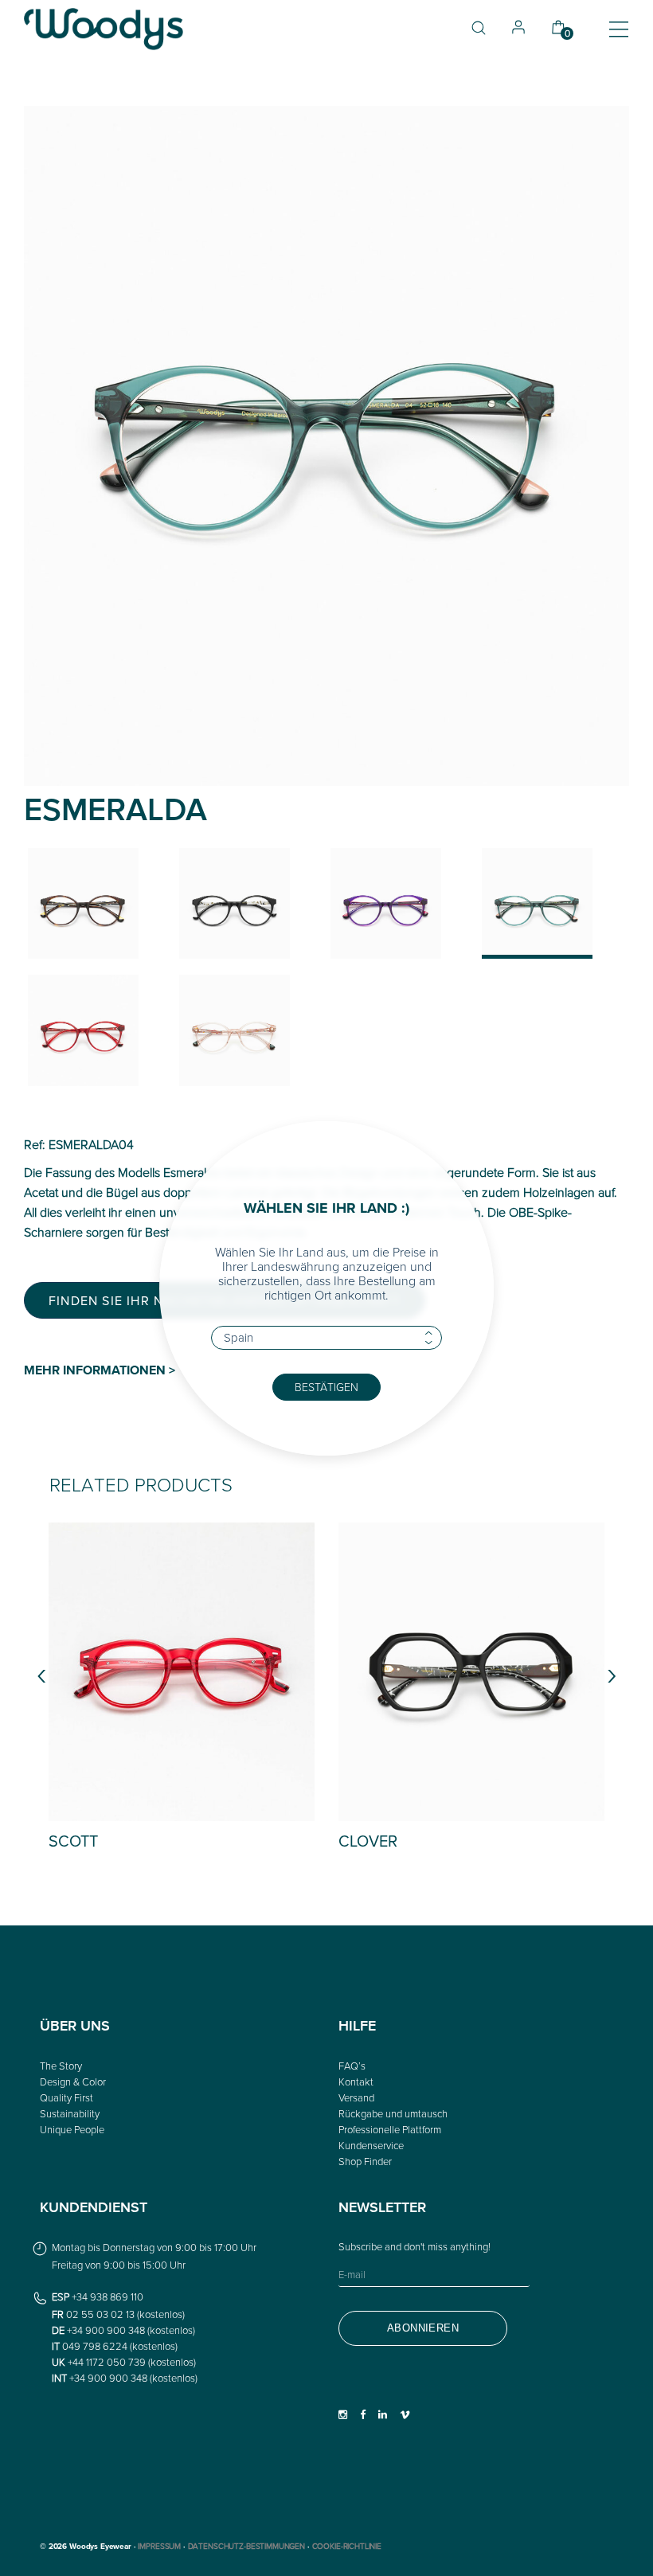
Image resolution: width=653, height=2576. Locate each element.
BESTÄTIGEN (326, 1387)
